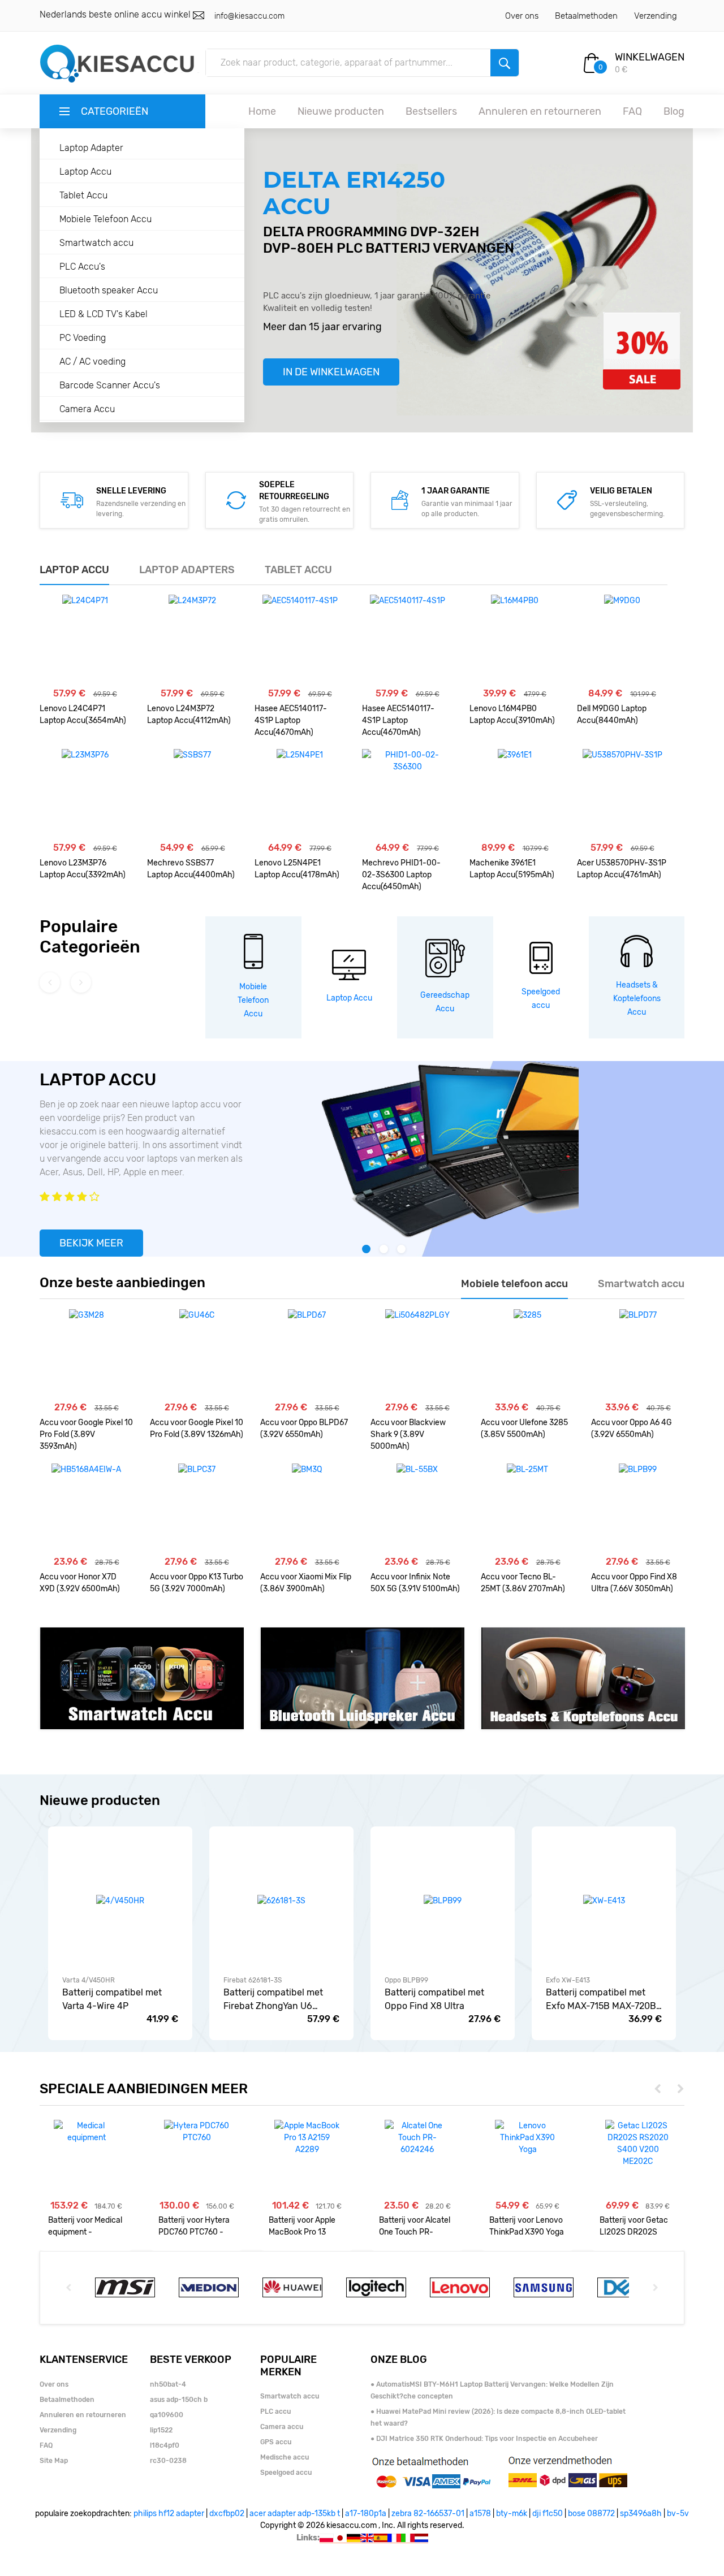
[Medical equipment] (86, 2132)
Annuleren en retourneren (540, 111)
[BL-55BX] (417, 1509)
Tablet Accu (83, 195)
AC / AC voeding (92, 361)
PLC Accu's (82, 267)
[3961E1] (515, 794)
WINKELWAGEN (650, 57)
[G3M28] (87, 1354)
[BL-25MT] (527, 1509)
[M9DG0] (622, 640)
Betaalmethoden (586, 16)
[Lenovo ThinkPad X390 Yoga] (527, 2138)
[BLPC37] (197, 1509)
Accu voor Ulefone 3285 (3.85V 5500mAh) (524, 1428)
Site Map (54, 2461)
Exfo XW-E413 (568, 1980)
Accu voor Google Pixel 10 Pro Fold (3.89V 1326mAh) (197, 1428)
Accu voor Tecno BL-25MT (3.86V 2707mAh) (523, 1583)
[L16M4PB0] (515, 640)
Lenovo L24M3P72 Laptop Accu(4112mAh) (189, 715)
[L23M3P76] (85, 794)
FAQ (632, 111)
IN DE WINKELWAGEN (331, 372)
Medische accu (285, 2457)
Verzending (656, 16)
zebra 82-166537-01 (428, 2514)
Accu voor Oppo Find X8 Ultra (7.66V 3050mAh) (634, 1583)
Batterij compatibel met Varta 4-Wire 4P (112, 1999)
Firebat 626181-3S (253, 1980)
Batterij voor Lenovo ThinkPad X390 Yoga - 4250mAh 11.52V (527, 2226)
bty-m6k (512, 2514)
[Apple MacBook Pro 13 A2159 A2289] (307, 2138)
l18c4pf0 (165, 2445)
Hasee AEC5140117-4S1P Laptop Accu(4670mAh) (291, 720)
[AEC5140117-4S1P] (300, 640)
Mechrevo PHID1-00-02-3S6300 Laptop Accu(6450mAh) (401, 875)
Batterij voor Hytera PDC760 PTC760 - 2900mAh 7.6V (194, 2226)
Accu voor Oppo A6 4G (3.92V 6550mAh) (632, 1428)
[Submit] (505, 63)
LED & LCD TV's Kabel (104, 314)
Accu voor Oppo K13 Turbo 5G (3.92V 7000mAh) (197, 1583)
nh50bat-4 (168, 2384)
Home (262, 111)
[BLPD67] (307, 1354)
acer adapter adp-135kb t (295, 2514)
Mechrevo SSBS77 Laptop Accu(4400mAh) (191, 869)
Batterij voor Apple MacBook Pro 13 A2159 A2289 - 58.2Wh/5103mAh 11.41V (302, 2226)
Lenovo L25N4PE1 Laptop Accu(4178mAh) (297, 869)
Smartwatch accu (96, 243)
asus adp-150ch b (179, 2400)
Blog (674, 111)
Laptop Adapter (91, 148)
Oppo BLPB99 (406, 1980)
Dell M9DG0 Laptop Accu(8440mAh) (612, 715)
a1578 (480, 2514)
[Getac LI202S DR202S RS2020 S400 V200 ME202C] (638, 2144)
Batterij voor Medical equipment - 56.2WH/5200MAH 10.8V (85, 2226)
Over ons (522, 16)
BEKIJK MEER (91, 1243)
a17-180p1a (366, 2514)
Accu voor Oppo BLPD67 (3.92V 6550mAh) (304, 1428)
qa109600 (167, 2415)
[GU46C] (197, 1354)
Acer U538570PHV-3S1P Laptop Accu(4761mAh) (622, 869)
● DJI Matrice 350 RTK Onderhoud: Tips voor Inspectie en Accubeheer (484, 2439)
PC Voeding (83, 338)
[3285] (527, 1354)
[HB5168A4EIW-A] (86, 1509)
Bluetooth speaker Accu (109, 290)
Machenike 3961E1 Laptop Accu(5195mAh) (512, 869)
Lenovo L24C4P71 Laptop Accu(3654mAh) (83, 715)
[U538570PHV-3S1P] (622, 794)
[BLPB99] (638, 1509)
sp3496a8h (641, 2514)
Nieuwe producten (341, 111)
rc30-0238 (168, 2461)
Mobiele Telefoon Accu (105, 219)
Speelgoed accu (286, 2473)
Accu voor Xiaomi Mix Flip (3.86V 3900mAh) (306, 1583)
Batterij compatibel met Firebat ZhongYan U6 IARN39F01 (273, 2000)
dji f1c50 (548, 2514)
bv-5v (678, 2514)
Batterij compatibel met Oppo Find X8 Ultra (434, 1999)
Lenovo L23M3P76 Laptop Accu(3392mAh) (83, 869)
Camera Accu (87, 409)
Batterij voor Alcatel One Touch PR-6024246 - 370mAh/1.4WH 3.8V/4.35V (415, 2226)
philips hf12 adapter (169, 2514)
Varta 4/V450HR (89, 1980)
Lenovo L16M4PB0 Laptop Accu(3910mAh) (512, 715)
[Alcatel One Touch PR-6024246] (417, 2138)
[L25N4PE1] (300, 794)
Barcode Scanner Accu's (110, 385)
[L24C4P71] (85, 640)
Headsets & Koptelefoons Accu (637, 999)
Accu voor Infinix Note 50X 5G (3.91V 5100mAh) (415, 1583)
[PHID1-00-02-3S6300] (407, 794)
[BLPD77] (638, 1354)
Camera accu (282, 2427)
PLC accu (275, 2412)
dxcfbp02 (227, 2514)
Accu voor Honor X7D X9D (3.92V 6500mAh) (80, 1583)
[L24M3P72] (192, 640)
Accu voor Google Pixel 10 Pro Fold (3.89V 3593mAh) (86, 1434)
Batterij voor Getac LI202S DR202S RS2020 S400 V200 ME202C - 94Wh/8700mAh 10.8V (636, 2226)
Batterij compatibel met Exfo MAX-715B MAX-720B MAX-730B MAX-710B (601, 2000)
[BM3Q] (307, 1509)
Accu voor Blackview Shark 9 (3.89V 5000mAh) (408, 1434)
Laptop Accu (85, 172)
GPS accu (276, 2442)
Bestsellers (431, 111)
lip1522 (161, 2430)
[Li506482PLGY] (417, 1354)
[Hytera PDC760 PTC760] (197, 2132)
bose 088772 (591, 2514)
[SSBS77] (192, 794)
